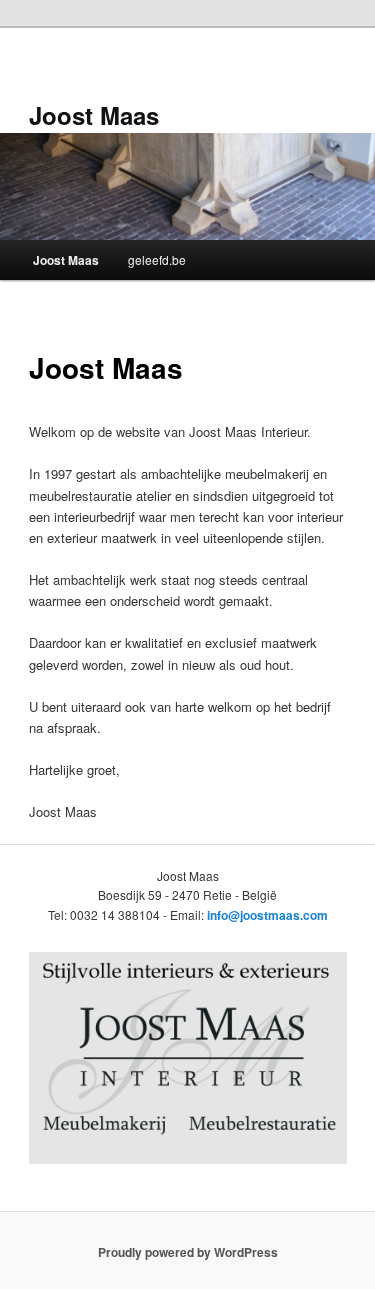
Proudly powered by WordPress (188, 1252)
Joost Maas (94, 115)
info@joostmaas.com (267, 915)
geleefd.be (157, 259)
